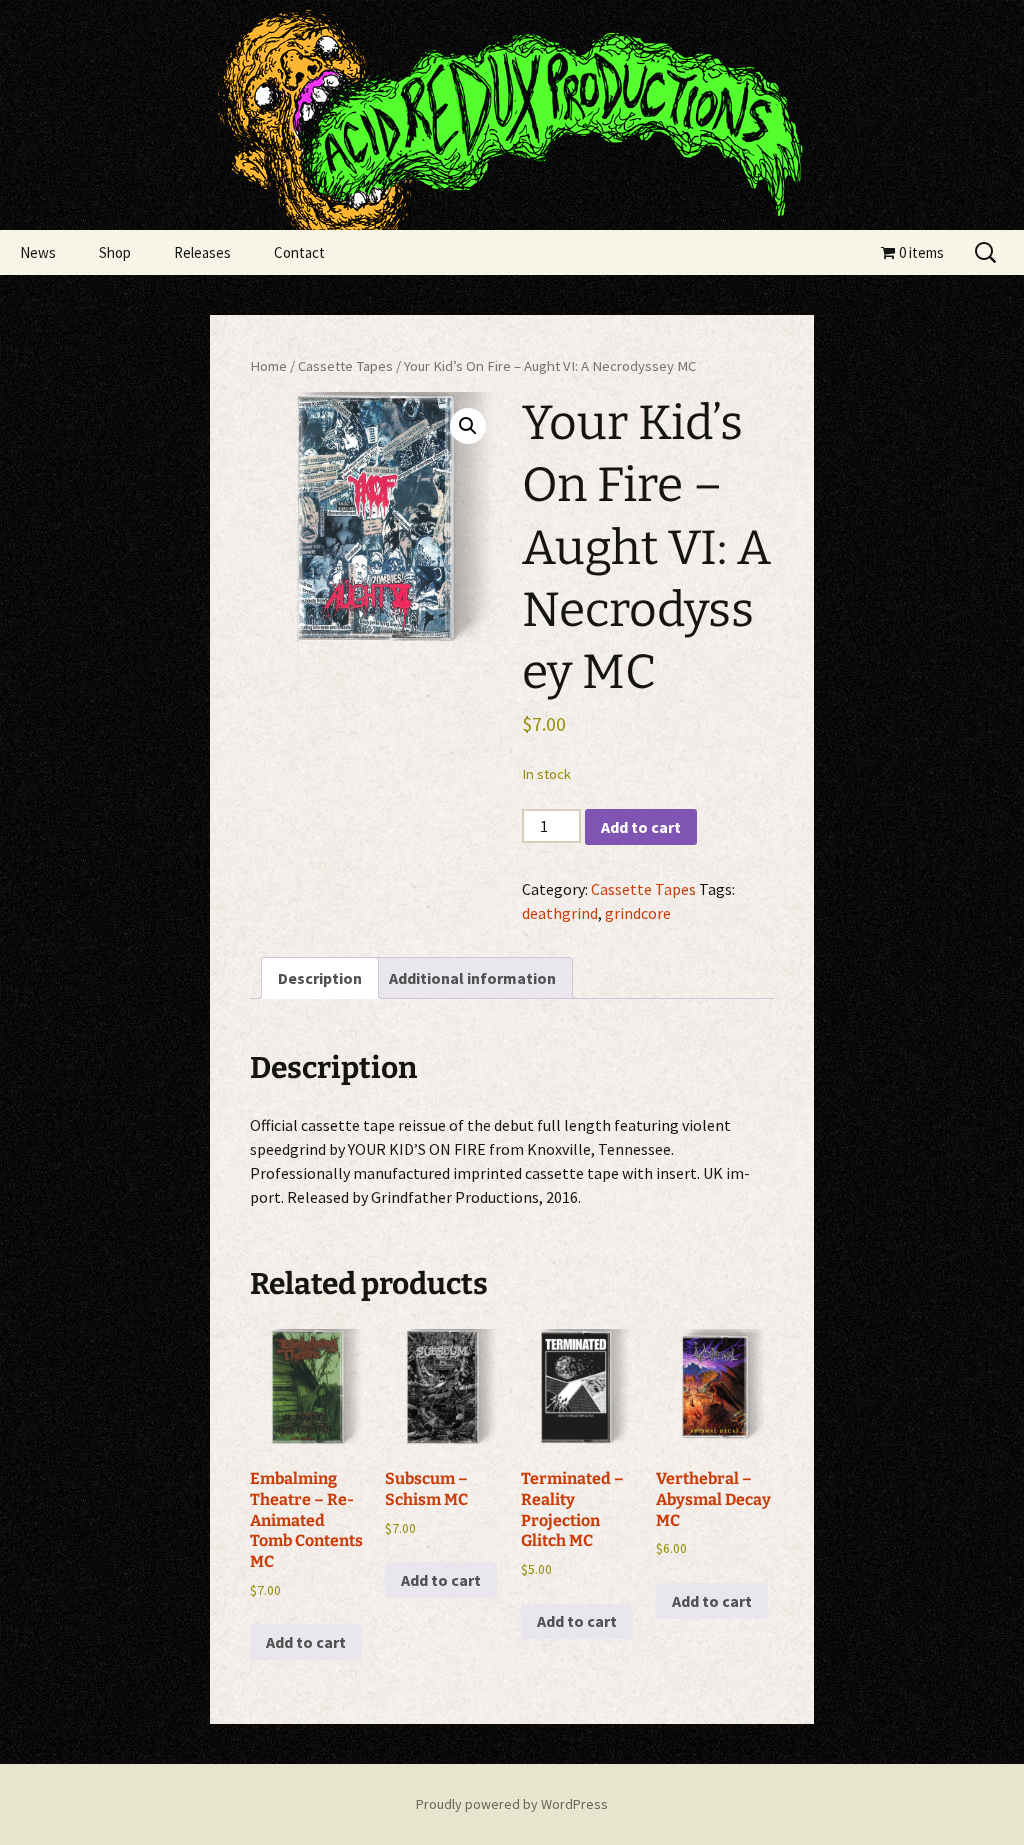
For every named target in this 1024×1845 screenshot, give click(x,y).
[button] (468, 426)
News (38, 252)
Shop (115, 252)
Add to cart (641, 827)
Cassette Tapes (345, 366)
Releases (202, 252)
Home (268, 366)
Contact (299, 252)
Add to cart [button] (306, 1642)
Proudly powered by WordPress (512, 1804)
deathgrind (560, 913)
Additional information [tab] (472, 978)
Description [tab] (320, 978)
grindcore (638, 913)
